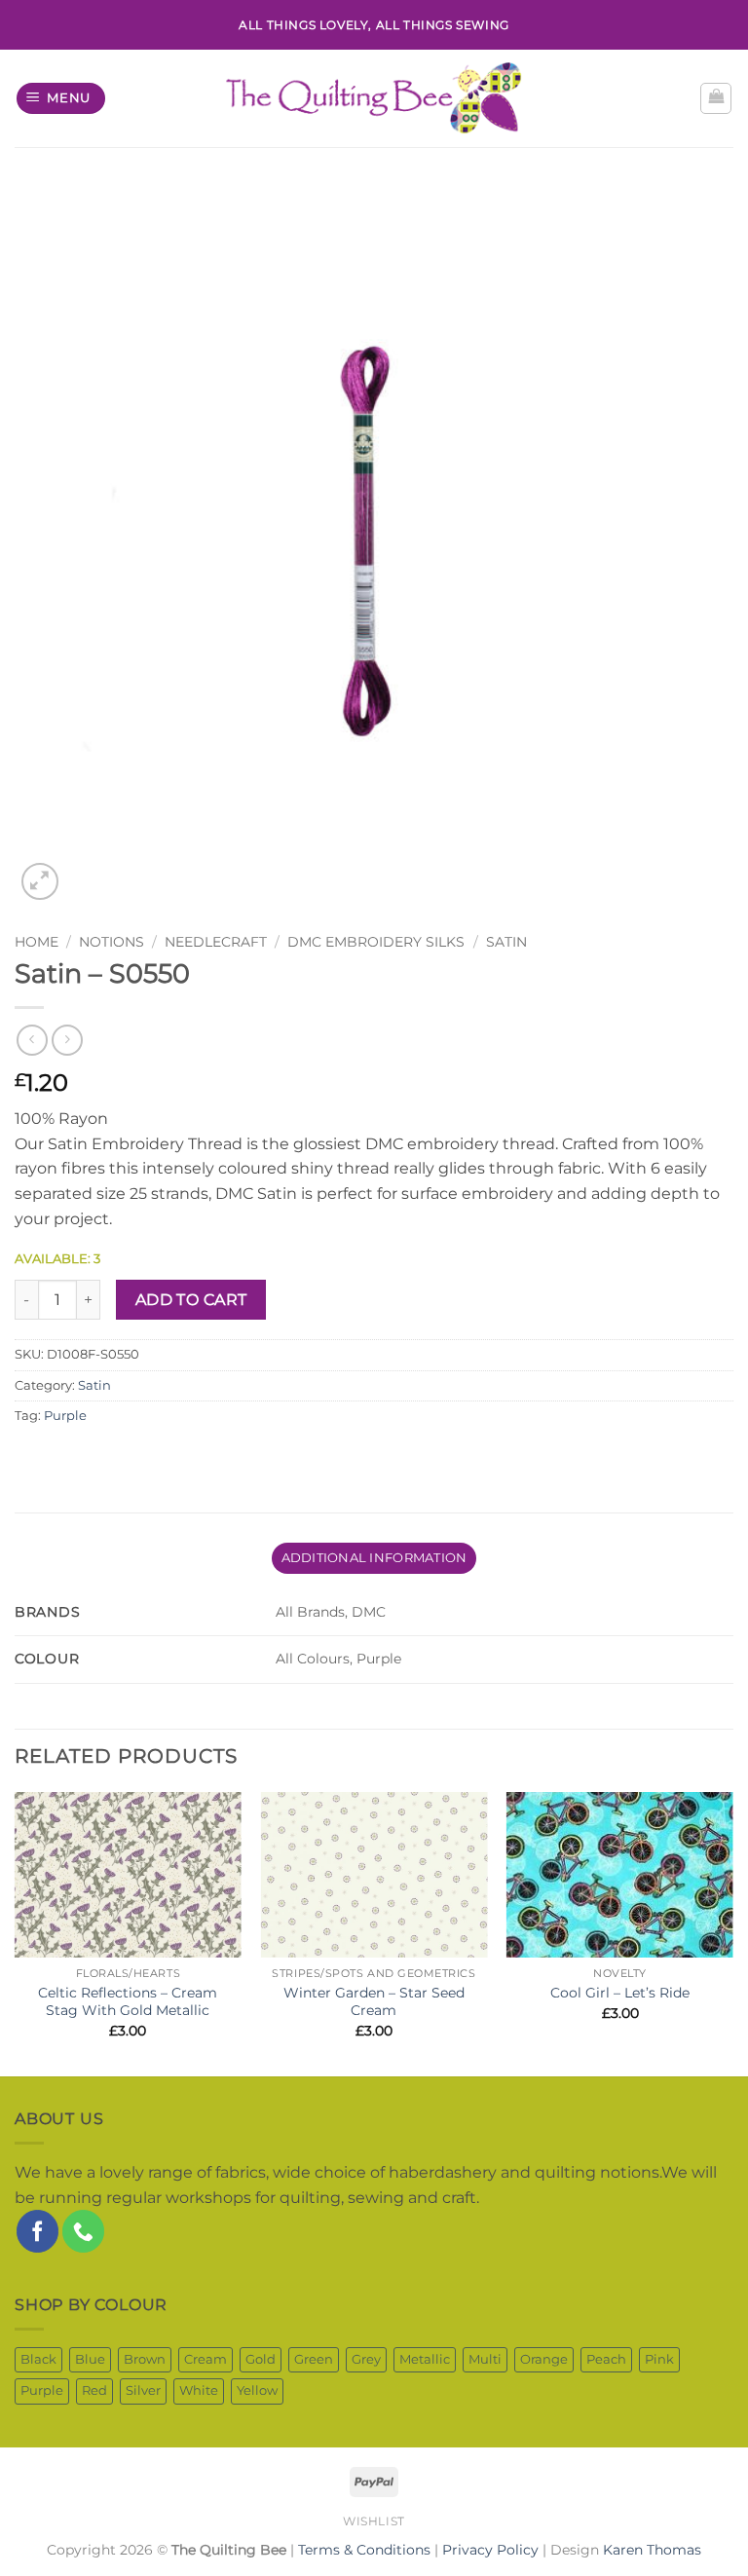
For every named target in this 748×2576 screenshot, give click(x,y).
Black (38, 2359)
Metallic (425, 2359)
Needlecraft (216, 942)
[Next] (732, 1932)
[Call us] (83, 2231)
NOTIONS (112, 942)
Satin (506, 942)
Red (94, 2390)
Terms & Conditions (364, 2550)
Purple (65, 1416)
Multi (485, 2359)
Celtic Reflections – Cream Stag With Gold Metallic (128, 2002)
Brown (145, 2359)
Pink (659, 2359)
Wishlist (374, 2521)
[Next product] (32, 1040)
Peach (606, 2359)
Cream (206, 2359)
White (199, 2390)
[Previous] (16, 1932)
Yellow (257, 2390)
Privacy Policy (490, 2550)
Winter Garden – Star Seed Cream (374, 2002)
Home (37, 942)
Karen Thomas (652, 2550)
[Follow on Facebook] (37, 2231)
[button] (61, 99)
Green (314, 2359)
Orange (544, 2359)
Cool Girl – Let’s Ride (620, 1993)
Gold (261, 2359)
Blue (90, 2359)
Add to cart (191, 1300)
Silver (143, 2390)
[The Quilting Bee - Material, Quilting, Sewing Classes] (374, 98)
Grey (366, 2359)
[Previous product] (67, 1040)
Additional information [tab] (374, 1558)
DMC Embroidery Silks (376, 942)
